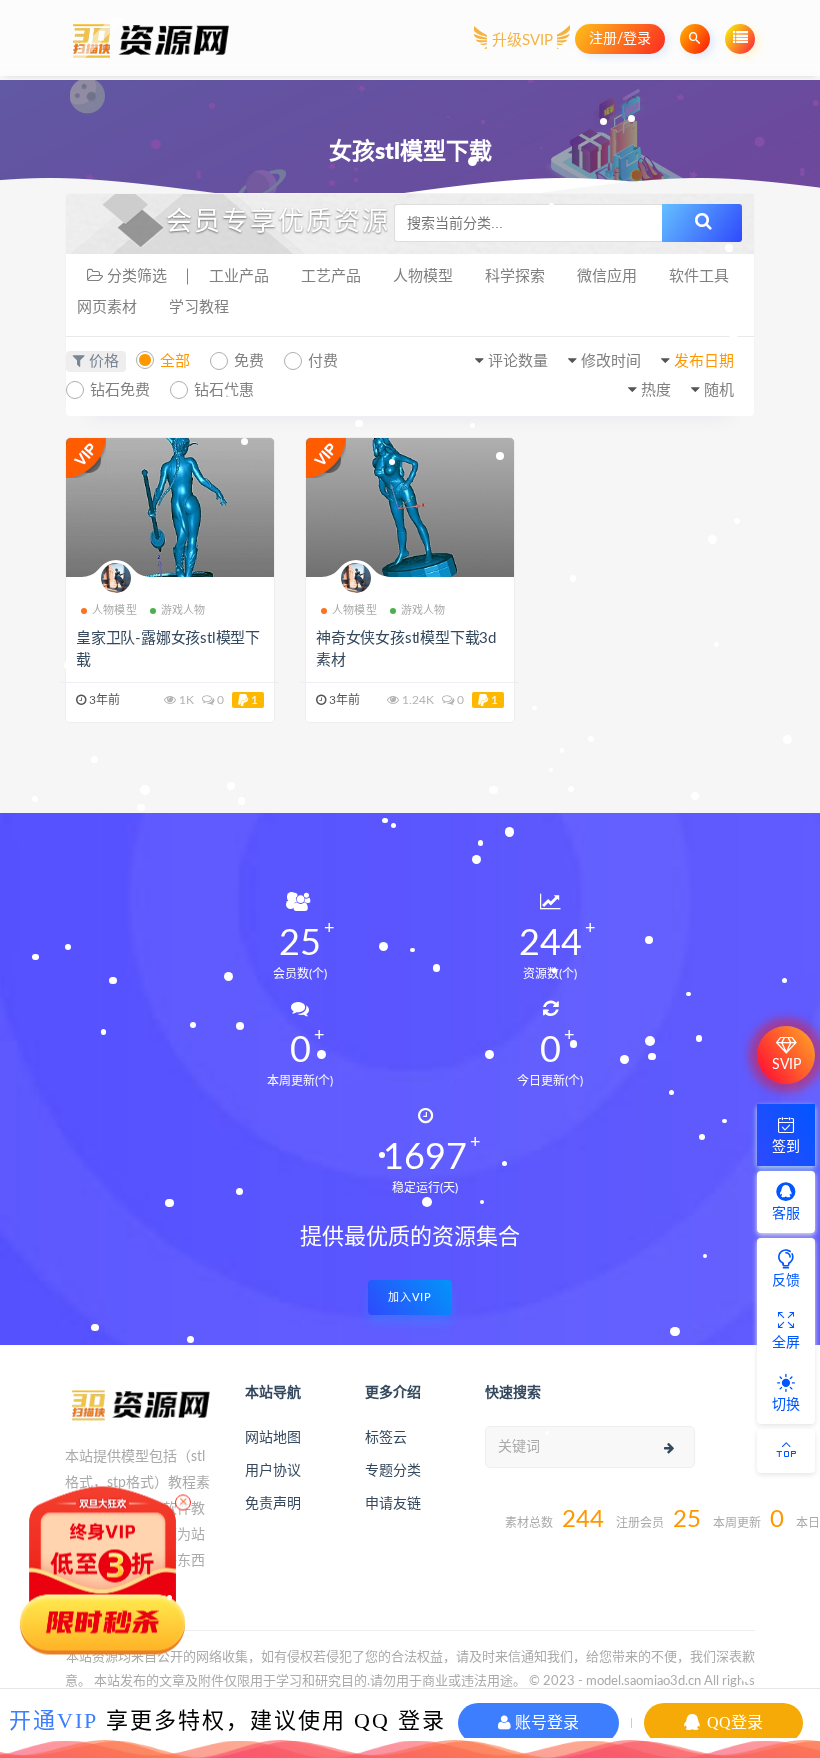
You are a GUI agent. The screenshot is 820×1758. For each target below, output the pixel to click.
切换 (786, 1405)
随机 (719, 390)
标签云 (386, 1438)
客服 (786, 1214)
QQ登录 (733, 1722)
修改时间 (611, 361)
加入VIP (410, 1297)
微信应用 (607, 276)
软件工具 (699, 276)
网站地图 (273, 1438)
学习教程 (199, 307)
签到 (786, 1147)
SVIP (786, 1065)
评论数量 (518, 361)
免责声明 (273, 1504)
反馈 (786, 1281)
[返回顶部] (786, 1451)
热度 (656, 390)
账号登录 (545, 1722)
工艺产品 (331, 276)
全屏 (786, 1343)
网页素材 (107, 307)
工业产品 (239, 276)
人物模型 (423, 276)
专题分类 (393, 1471)
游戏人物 (183, 610)
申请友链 (393, 1504)
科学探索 (515, 276)
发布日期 (704, 361)
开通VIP (53, 1720)
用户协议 (273, 1471)
